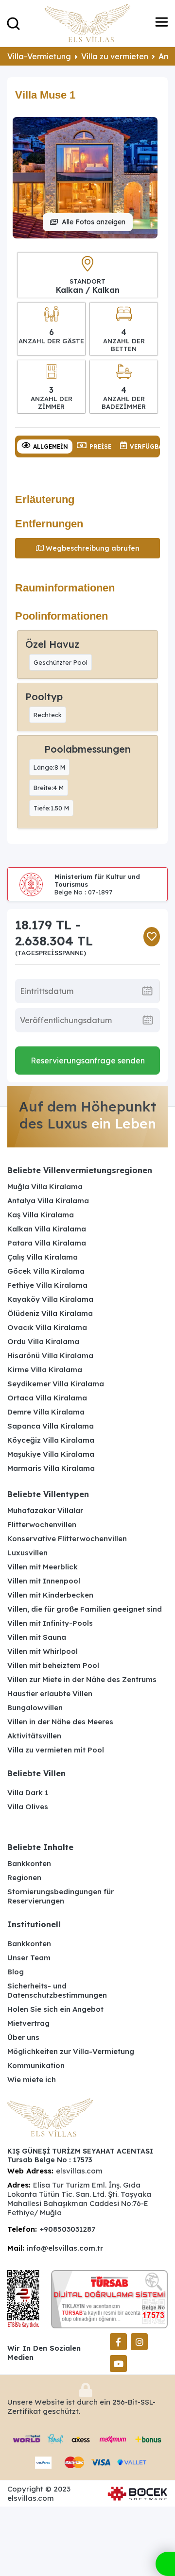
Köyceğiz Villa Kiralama (51, 1440)
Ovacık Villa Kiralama (47, 1327)
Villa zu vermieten (115, 56)
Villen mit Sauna (37, 1637)
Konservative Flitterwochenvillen (67, 1539)
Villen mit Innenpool (44, 1581)
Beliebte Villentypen (48, 1494)
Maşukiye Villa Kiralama (51, 1454)
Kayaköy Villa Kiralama (50, 1299)
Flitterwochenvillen (42, 1524)
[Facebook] (118, 2342)
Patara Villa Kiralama (47, 1243)
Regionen (24, 1877)
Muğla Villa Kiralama (45, 1187)
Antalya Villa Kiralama (48, 1201)
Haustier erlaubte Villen (50, 1693)
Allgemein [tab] (51, 446)
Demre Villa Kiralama (46, 1412)
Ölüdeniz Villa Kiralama (50, 1313)
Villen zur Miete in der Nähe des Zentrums (82, 1679)
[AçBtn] (13, 23)
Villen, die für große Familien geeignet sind (85, 1609)
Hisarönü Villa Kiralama (50, 1355)
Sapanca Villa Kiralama (51, 1426)
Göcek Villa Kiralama (46, 1271)
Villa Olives (28, 1807)
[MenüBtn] (162, 23)
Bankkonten (29, 1863)
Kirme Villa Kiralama (45, 1370)
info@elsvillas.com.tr (65, 2248)
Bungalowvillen (35, 1708)
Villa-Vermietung (39, 56)
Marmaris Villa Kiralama (51, 1468)
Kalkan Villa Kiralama (47, 1229)
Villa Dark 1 (28, 1793)
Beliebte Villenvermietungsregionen (80, 1170)
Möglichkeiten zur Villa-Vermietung (71, 2051)
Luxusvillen (27, 1553)
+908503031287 (67, 2229)
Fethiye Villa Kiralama (47, 1285)
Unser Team (29, 1958)
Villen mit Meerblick (43, 1567)
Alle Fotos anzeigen (94, 222)
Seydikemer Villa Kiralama (56, 1384)
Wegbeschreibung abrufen (93, 548)
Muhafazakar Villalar (45, 1510)
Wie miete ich (32, 2079)
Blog (16, 1972)
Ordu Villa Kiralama (43, 1341)
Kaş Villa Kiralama (41, 1215)
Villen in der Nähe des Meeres (60, 1722)
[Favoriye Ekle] (152, 937)
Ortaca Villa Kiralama (47, 1398)
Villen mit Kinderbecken (50, 1595)
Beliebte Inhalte (40, 1847)
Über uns (23, 2037)
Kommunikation (36, 2065)
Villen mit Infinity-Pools (50, 1623)
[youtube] (118, 2364)
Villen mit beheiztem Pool (53, 1665)
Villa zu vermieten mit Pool (56, 1750)
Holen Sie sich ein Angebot (55, 2009)
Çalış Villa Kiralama (43, 1257)
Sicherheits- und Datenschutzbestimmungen (57, 1990)
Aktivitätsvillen (34, 1736)
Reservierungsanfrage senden (88, 1061)
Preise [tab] (100, 446)
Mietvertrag (28, 2023)
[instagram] (139, 2342)
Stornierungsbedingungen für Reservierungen (61, 1896)
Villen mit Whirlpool (43, 1651)
